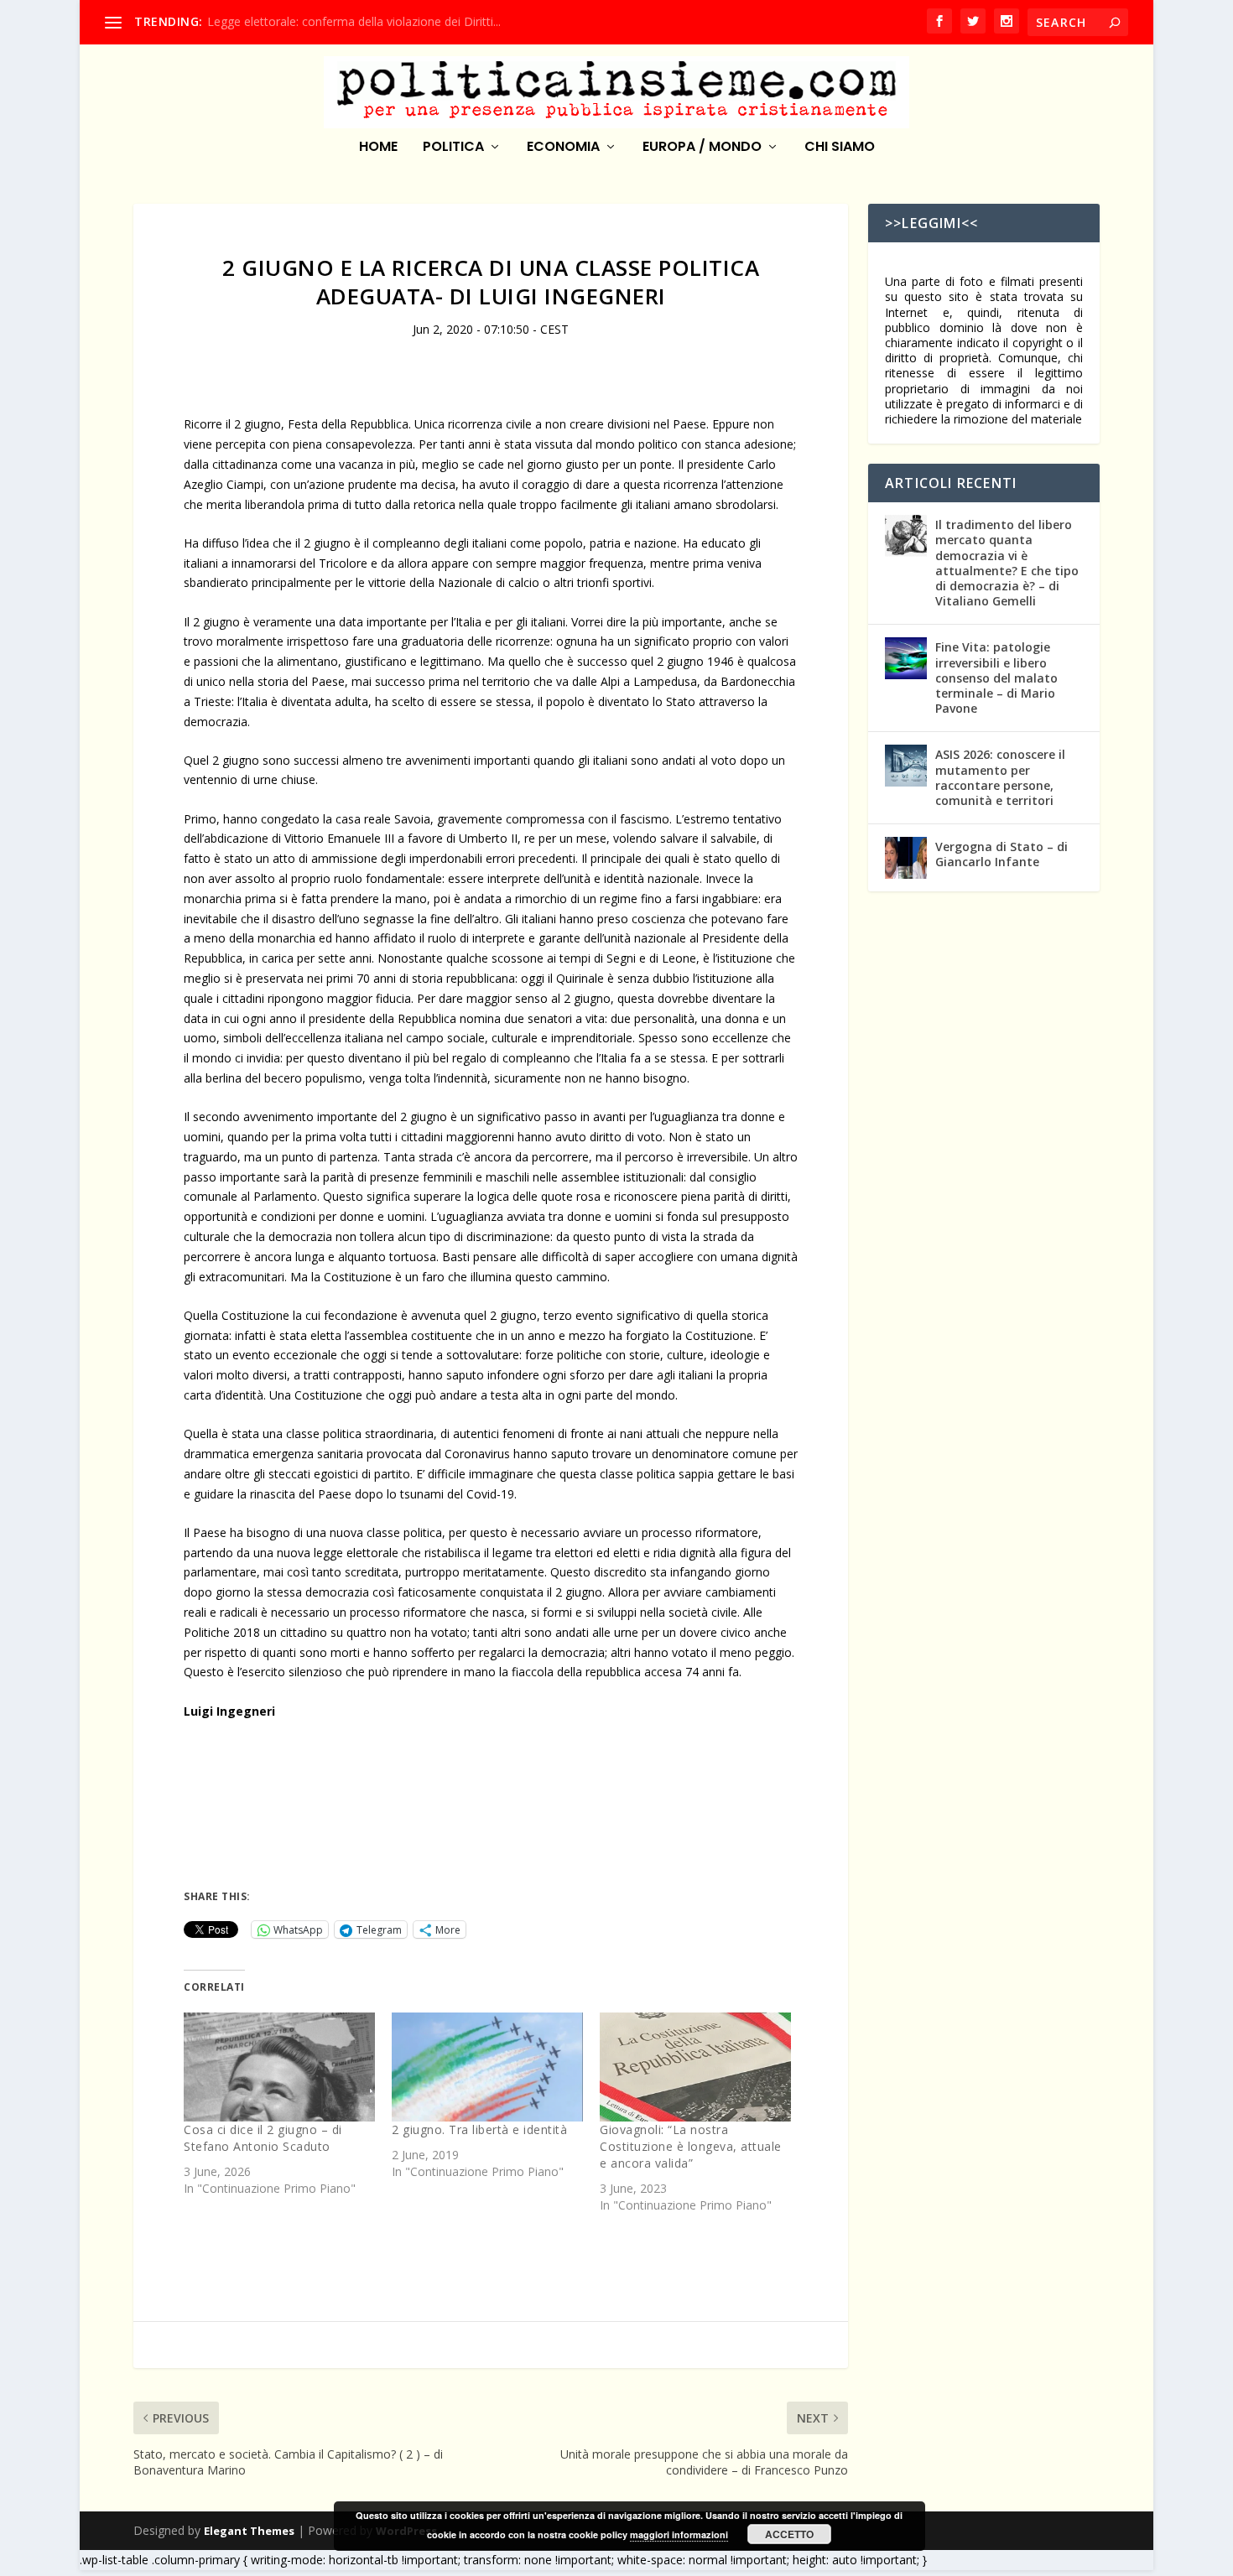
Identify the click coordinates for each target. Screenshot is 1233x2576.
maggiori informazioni (679, 2534)
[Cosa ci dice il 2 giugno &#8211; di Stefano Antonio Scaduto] (279, 2067)
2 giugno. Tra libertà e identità (479, 2129)
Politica (453, 148)
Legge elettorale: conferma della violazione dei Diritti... (354, 21)
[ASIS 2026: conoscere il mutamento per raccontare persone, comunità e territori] (906, 766)
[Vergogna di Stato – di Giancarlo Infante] (906, 858)
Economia (563, 148)
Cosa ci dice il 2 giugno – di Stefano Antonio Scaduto (263, 2138)
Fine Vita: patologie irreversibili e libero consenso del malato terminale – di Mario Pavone (996, 678)
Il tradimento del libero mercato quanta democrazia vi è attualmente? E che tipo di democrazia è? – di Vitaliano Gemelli (1007, 563)
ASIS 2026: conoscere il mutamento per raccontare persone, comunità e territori (1000, 777)
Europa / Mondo (702, 148)
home (378, 148)
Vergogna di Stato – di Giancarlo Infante (1001, 854)
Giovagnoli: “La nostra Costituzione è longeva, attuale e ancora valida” (691, 2146)
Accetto (789, 2534)
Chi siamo (840, 148)
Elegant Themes (249, 2531)
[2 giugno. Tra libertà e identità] (487, 2067)
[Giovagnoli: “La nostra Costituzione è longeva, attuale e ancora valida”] (695, 2067)
